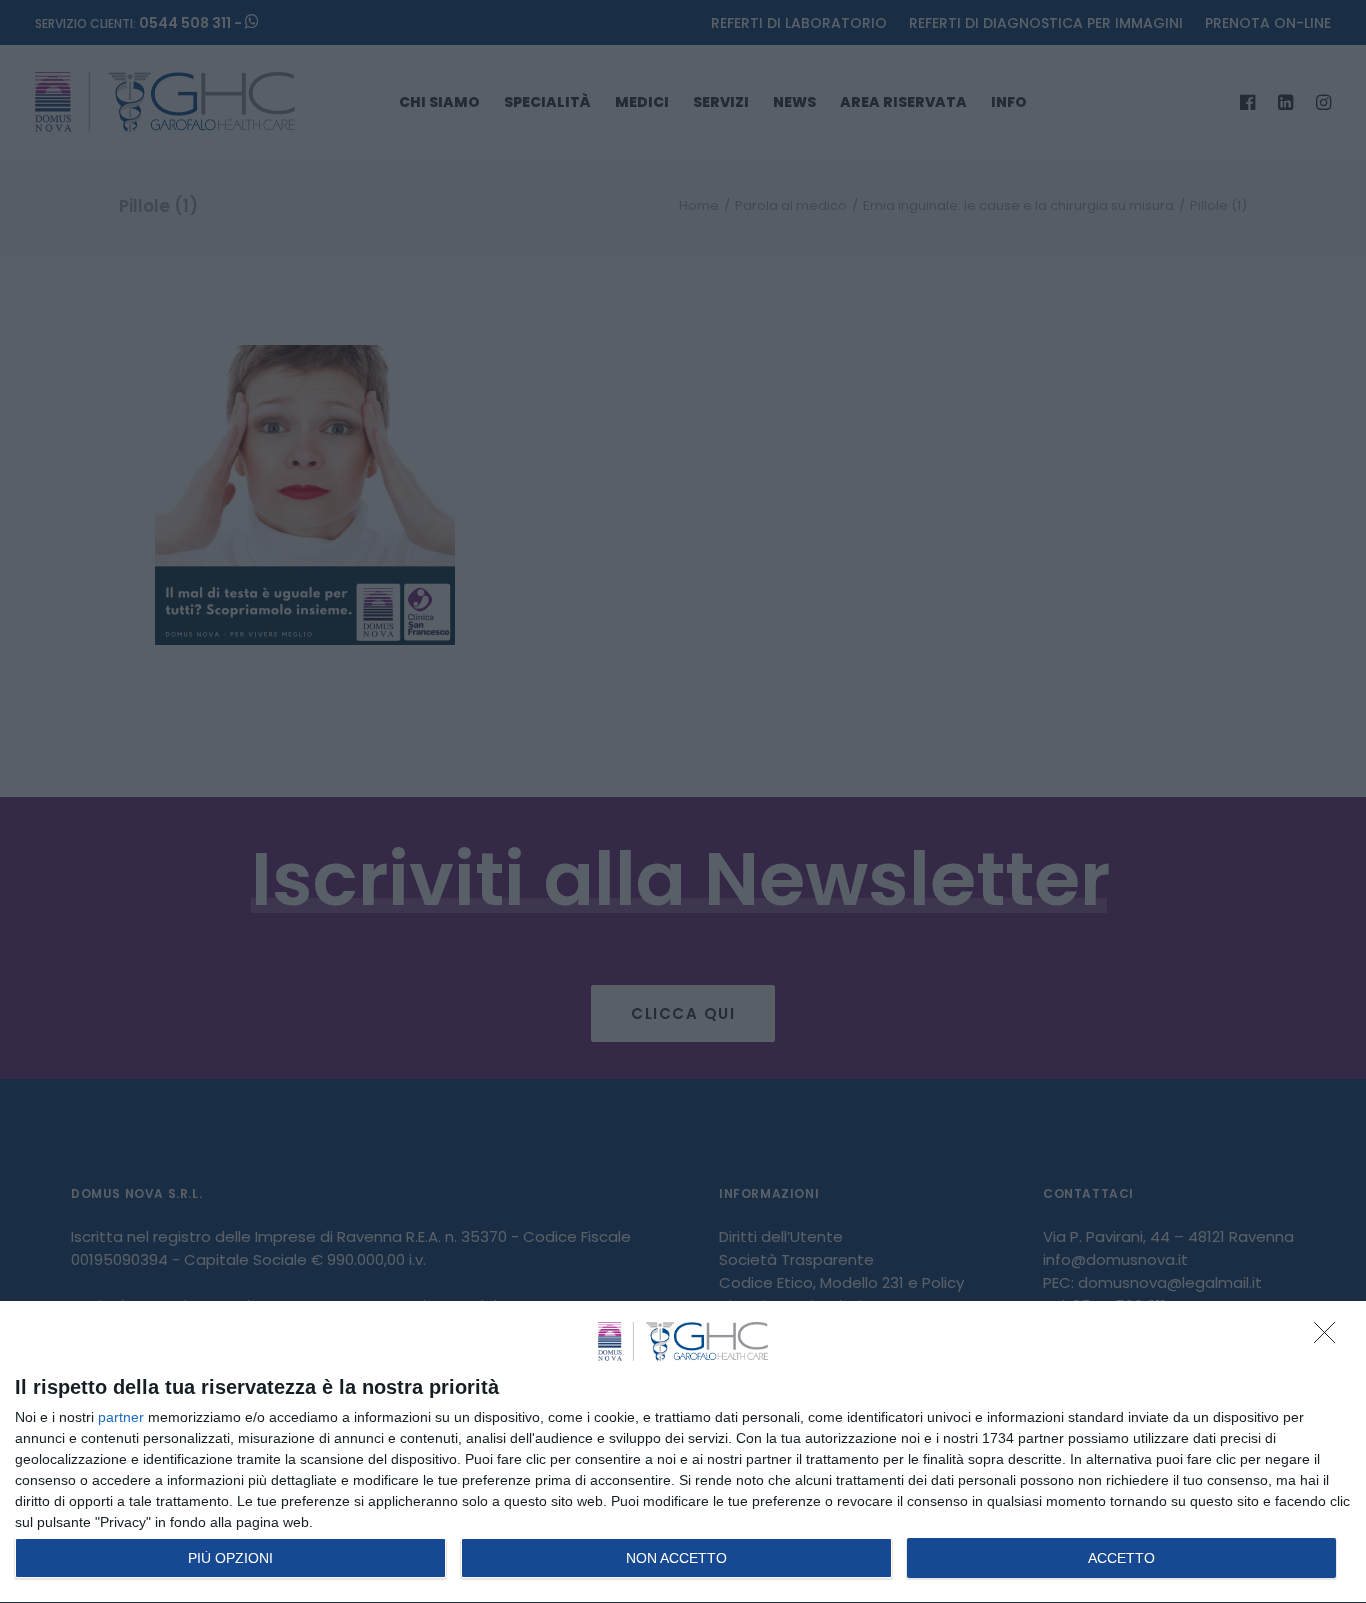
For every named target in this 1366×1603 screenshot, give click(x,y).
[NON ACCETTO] (1330, 1338)
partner (121, 1417)
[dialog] (683, 1452)
